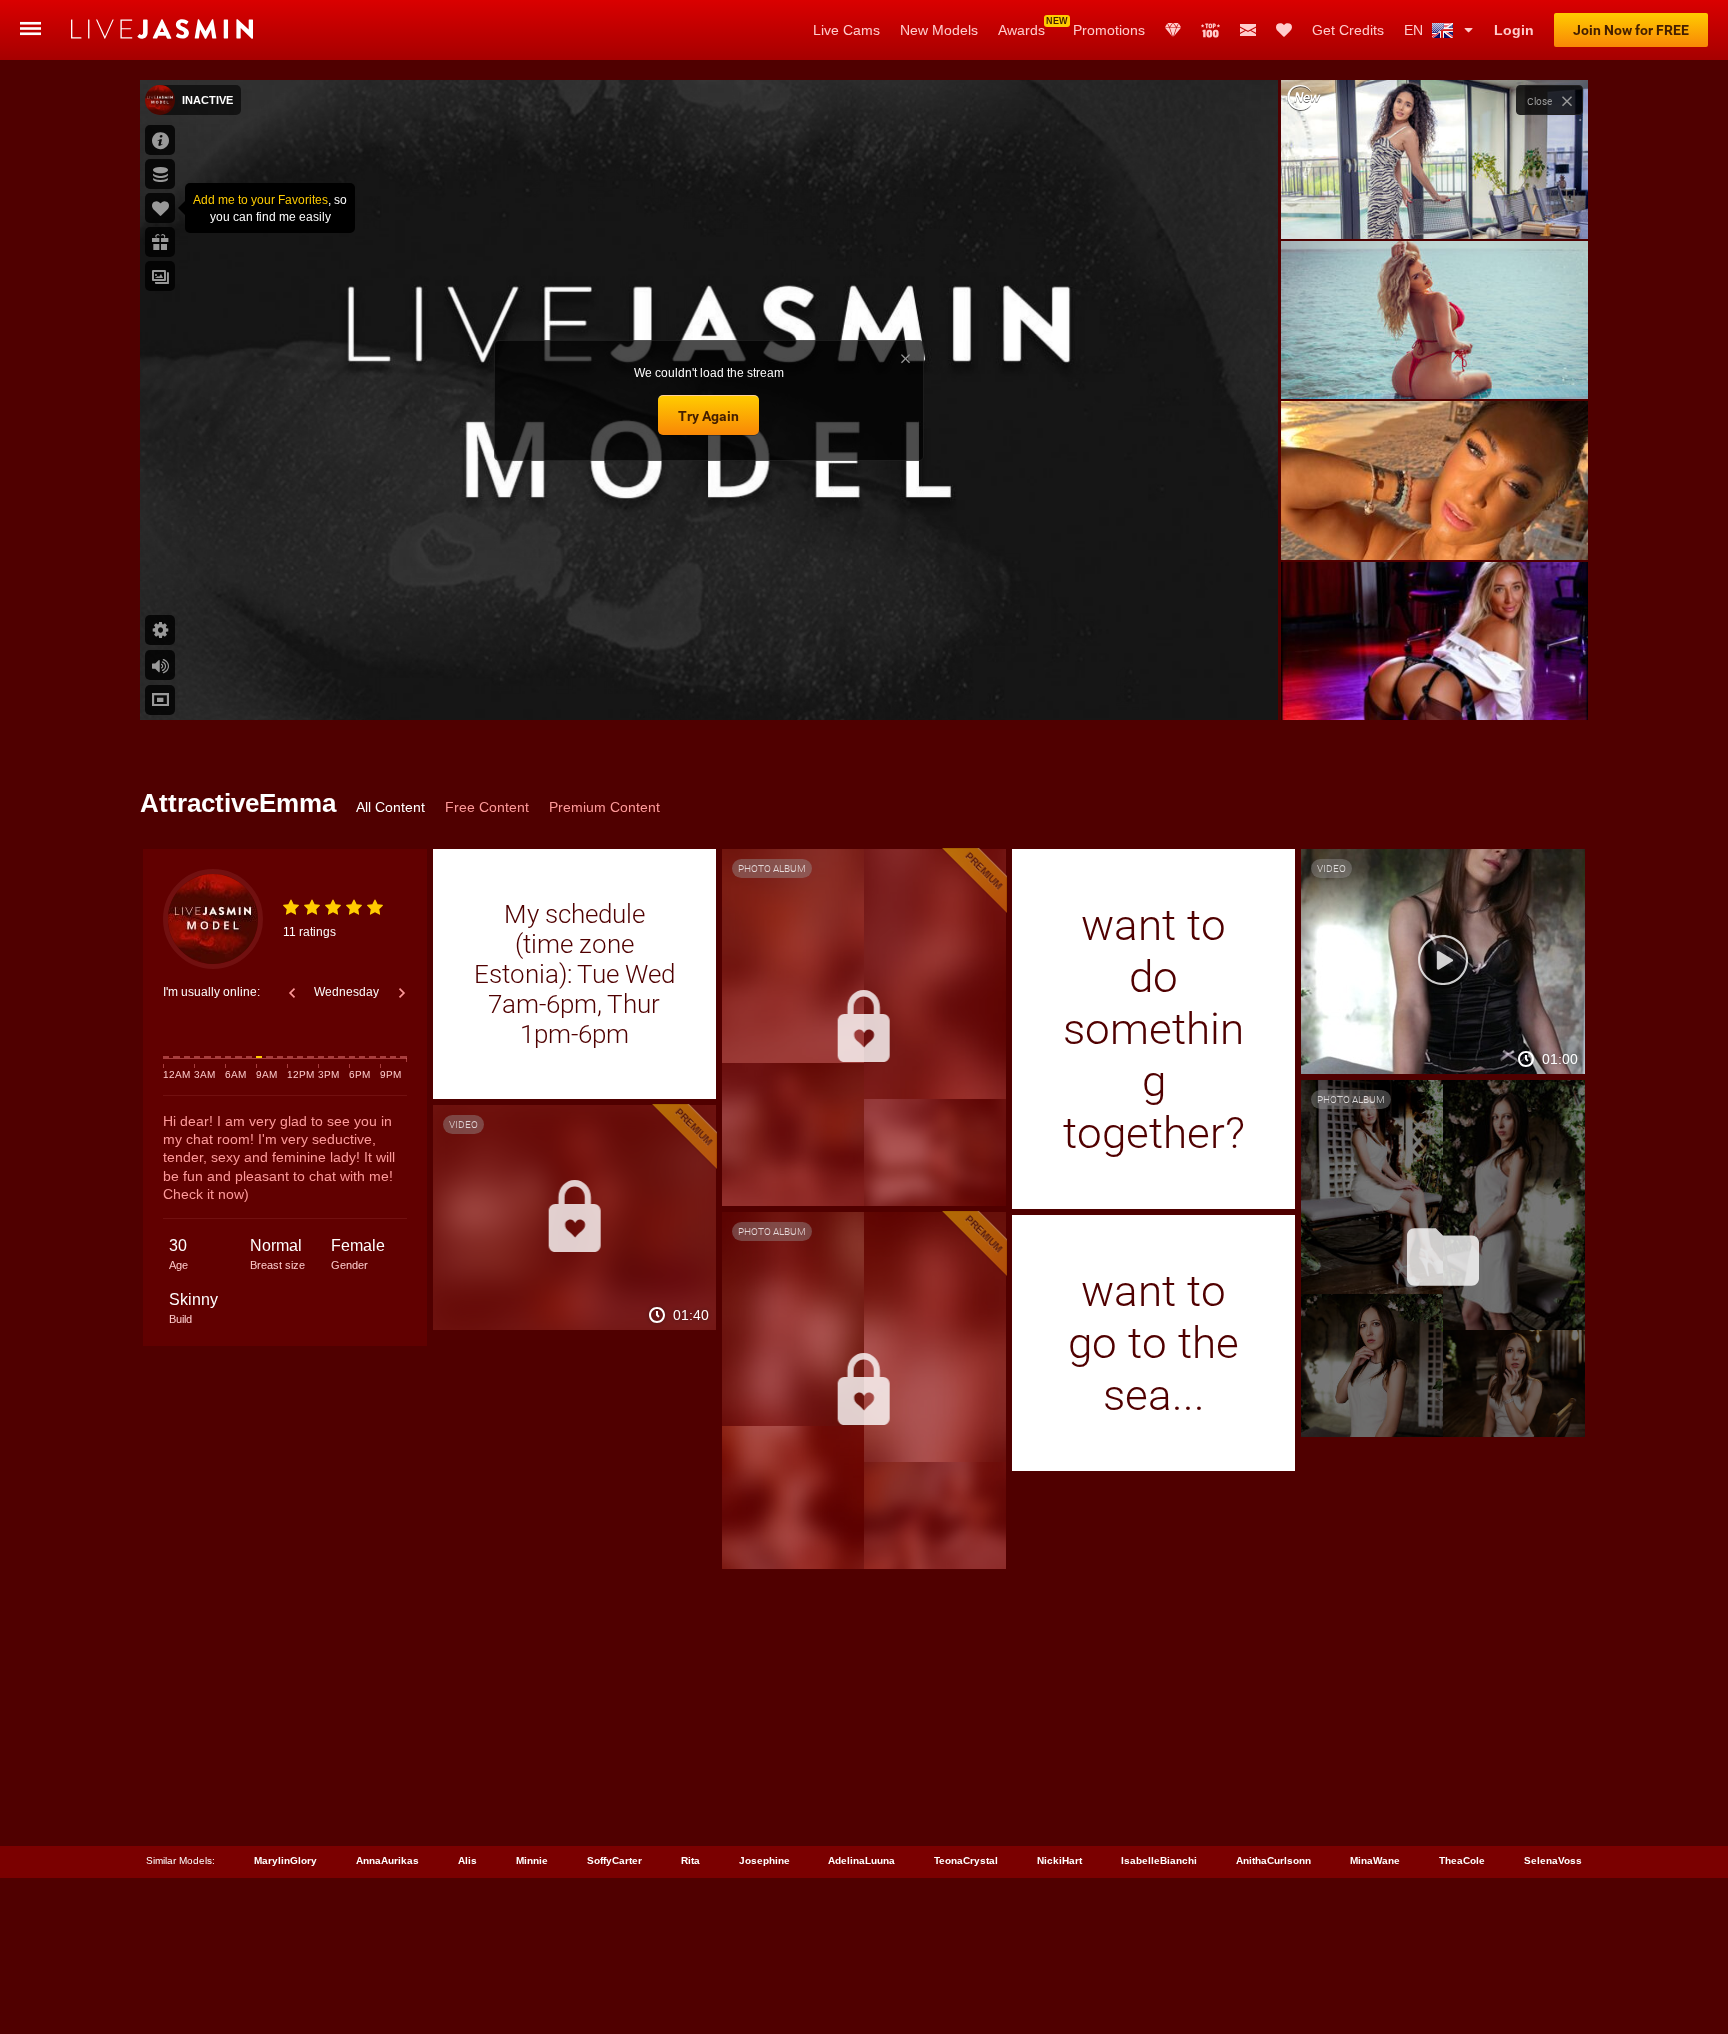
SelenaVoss (1553, 1860)
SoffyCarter (614, 1860)
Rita (690, 1860)
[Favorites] (1284, 30)
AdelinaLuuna (861, 1860)
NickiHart (1059, 1860)
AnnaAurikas (387, 1860)
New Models (939, 30)
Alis (467, 1860)
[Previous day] (292, 993)
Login (1514, 30)
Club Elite (1173, 30)
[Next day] (402, 993)
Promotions (1109, 30)
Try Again (708, 416)
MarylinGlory (285, 1860)
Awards (1021, 30)
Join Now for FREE (1631, 30)
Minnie (532, 1860)
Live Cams (846, 30)
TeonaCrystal (966, 1860)
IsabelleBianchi (1159, 1860)
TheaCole (1462, 1860)
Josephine (764, 1860)
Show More (1434, 686)
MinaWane (1375, 1860)
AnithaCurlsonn (1273, 1860)
